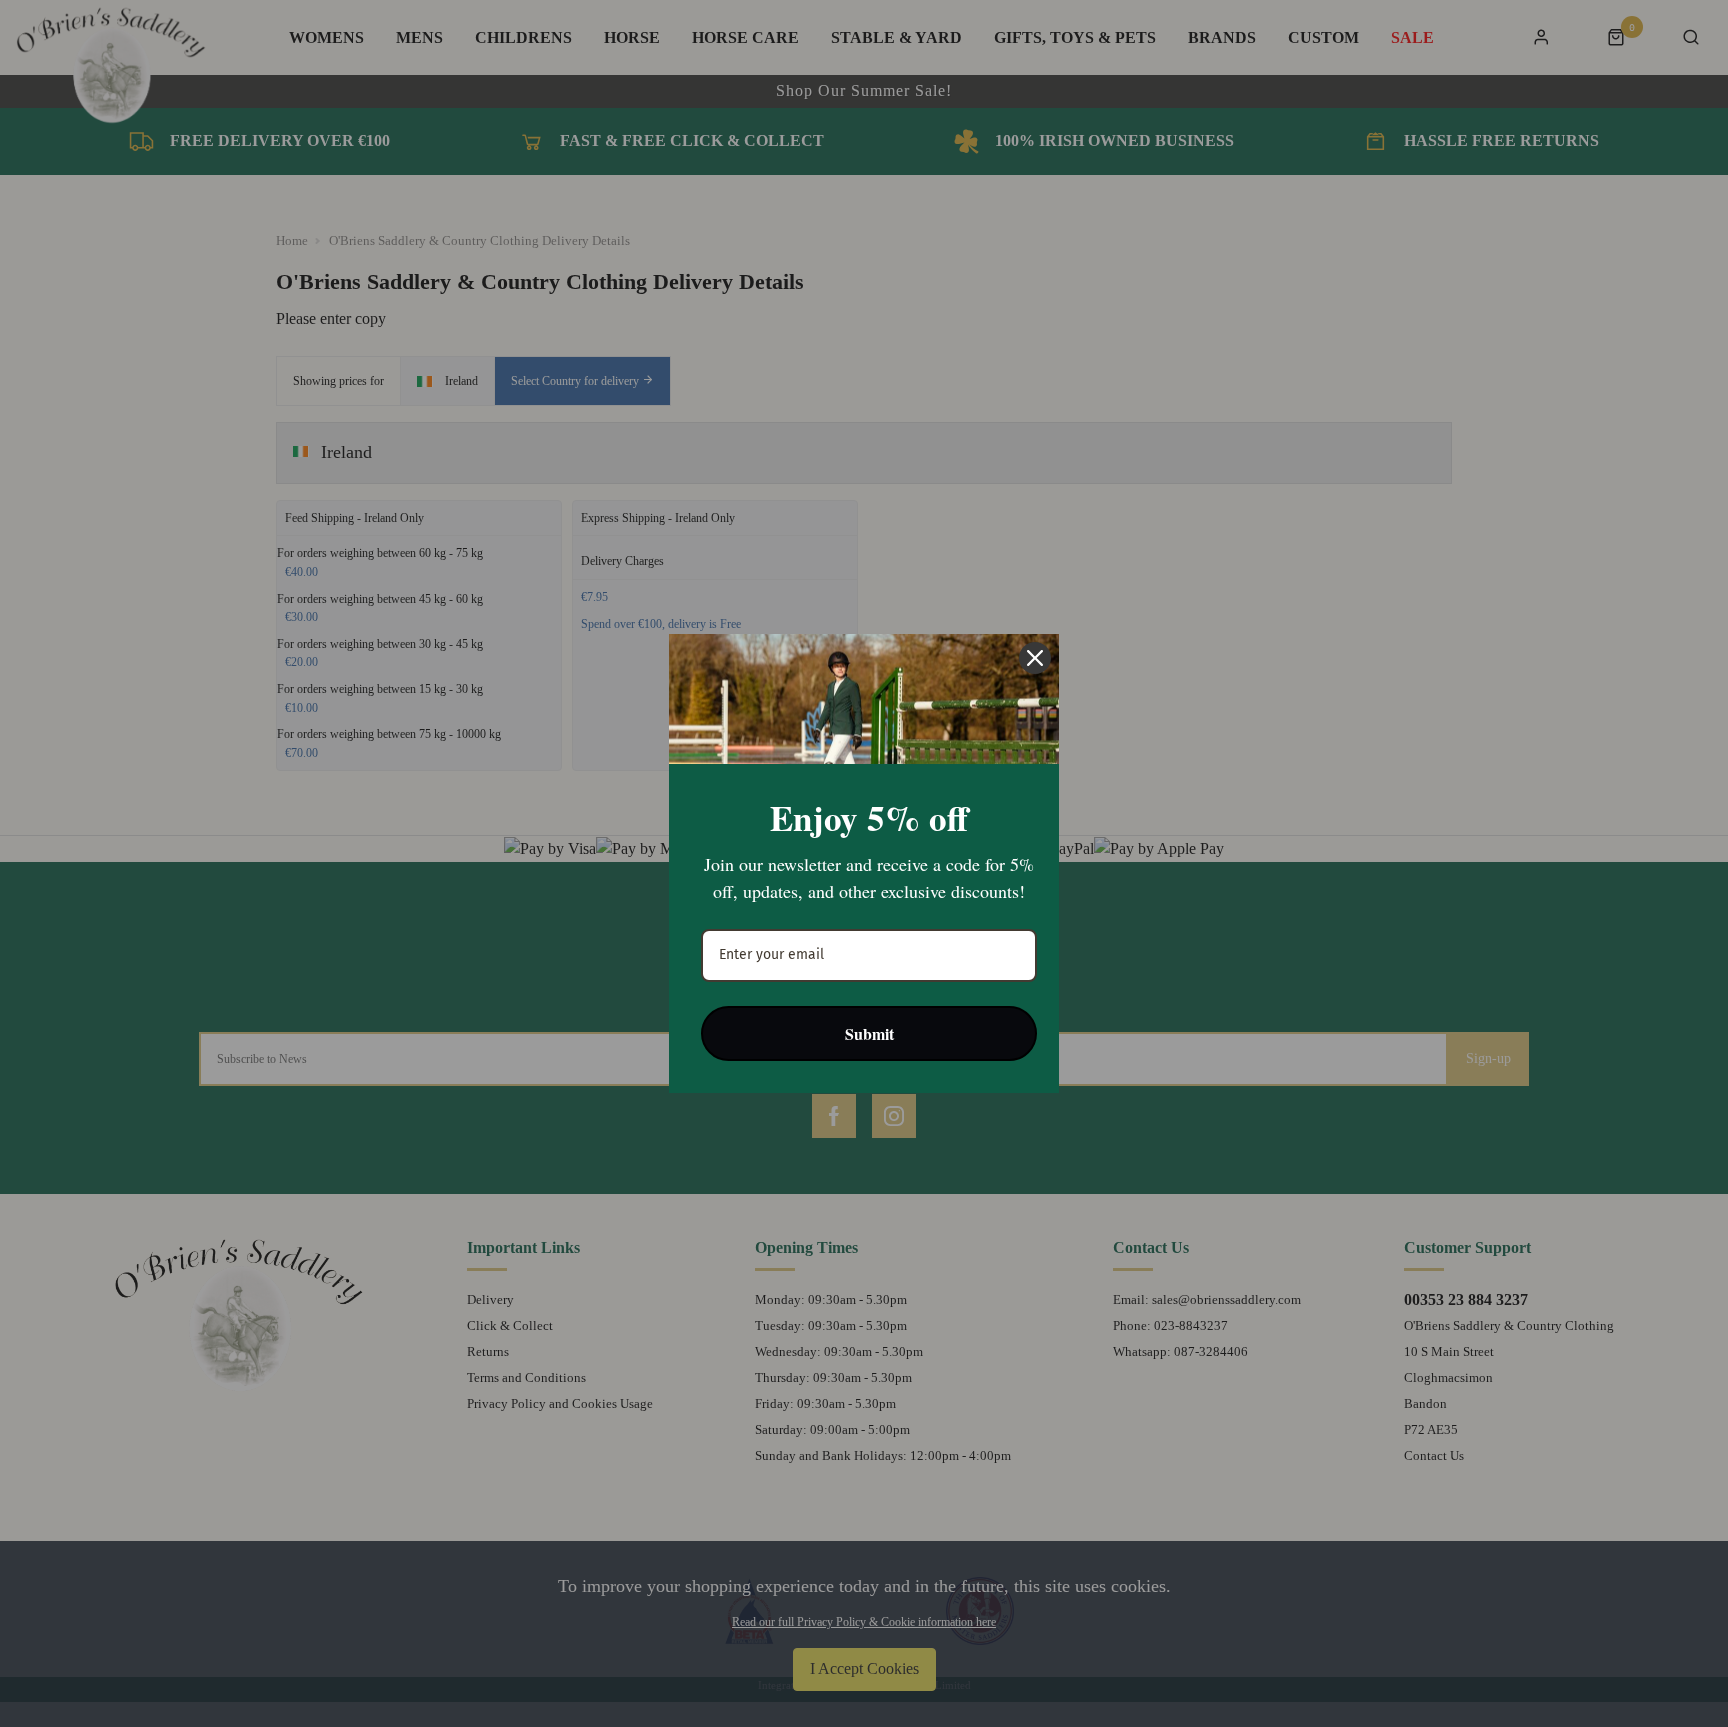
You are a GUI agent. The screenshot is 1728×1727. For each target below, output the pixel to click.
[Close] (1035, 658)
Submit (869, 1033)
